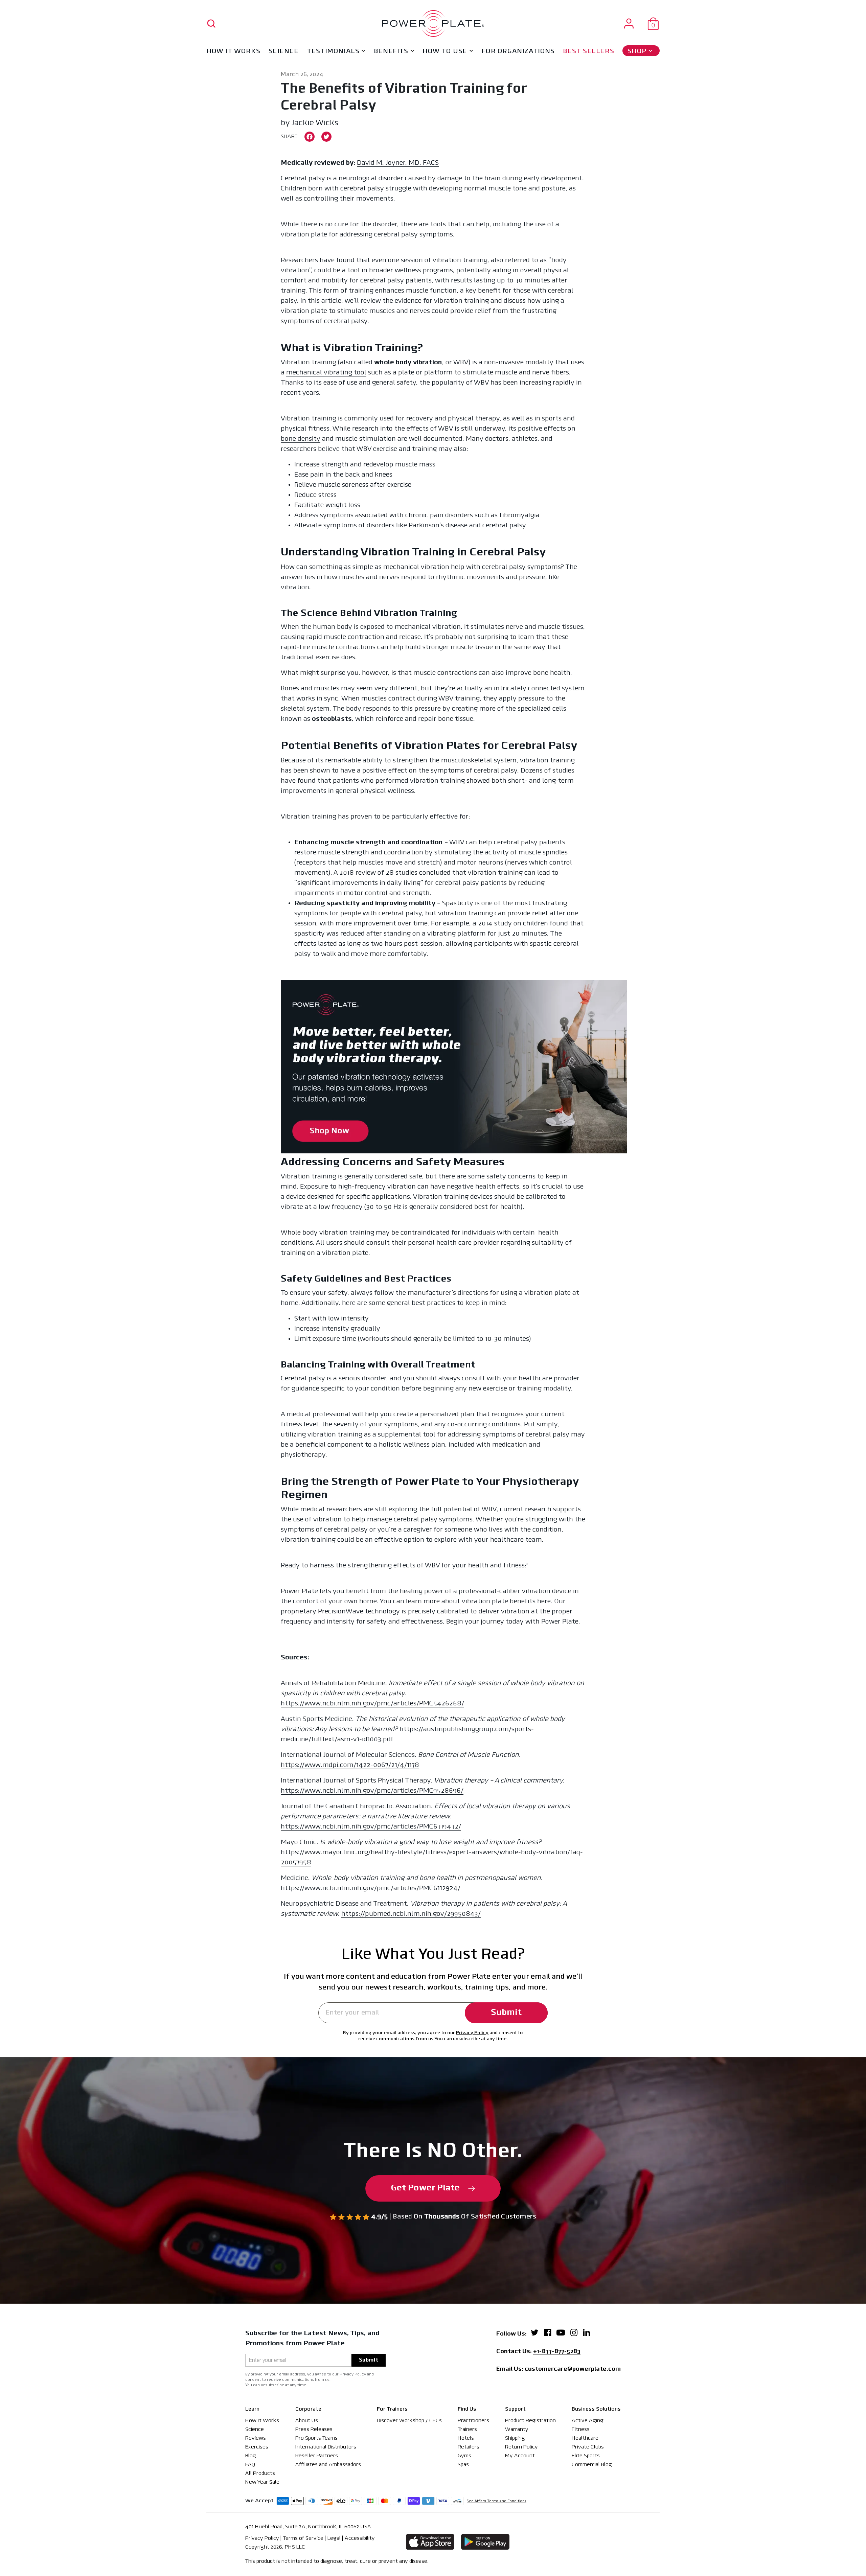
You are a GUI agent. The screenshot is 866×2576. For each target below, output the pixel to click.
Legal (334, 2538)
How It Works (233, 51)
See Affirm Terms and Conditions (497, 2501)
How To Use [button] (445, 51)
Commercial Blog (592, 2465)
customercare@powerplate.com (573, 2370)
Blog (251, 2456)
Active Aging (588, 2421)
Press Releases (314, 2430)
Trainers (467, 2430)
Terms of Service (303, 2538)
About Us (307, 2421)
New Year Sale (262, 2482)
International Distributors (326, 2447)
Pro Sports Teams (316, 2438)
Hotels (466, 2438)
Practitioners (473, 2421)
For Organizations (518, 51)
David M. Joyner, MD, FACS (398, 163)
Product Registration (530, 2421)
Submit (506, 2013)
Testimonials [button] (333, 51)
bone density (301, 439)
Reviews (256, 2438)
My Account (520, 2456)
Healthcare (585, 2438)
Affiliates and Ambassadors (328, 2465)
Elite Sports (586, 2456)
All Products (260, 2474)
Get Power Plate (425, 2188)
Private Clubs (588, 2447)
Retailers (469, 2447)
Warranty (517, 2430)
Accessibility (360, 2538)
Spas (463, 2465)
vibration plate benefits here (506, 1602)
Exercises (257, 2447)
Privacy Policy (472, 2033)
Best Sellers (588, 51)
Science (284, 51)
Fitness (581, 2430)
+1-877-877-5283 (557, 2352)
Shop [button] (637, 51)
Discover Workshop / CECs (409, 2421)
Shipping (515, 2438)
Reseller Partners (317, 2456)
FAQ (250, 2465)
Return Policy (521, 2447)
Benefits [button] (391, 51)
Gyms (464, 2456)
